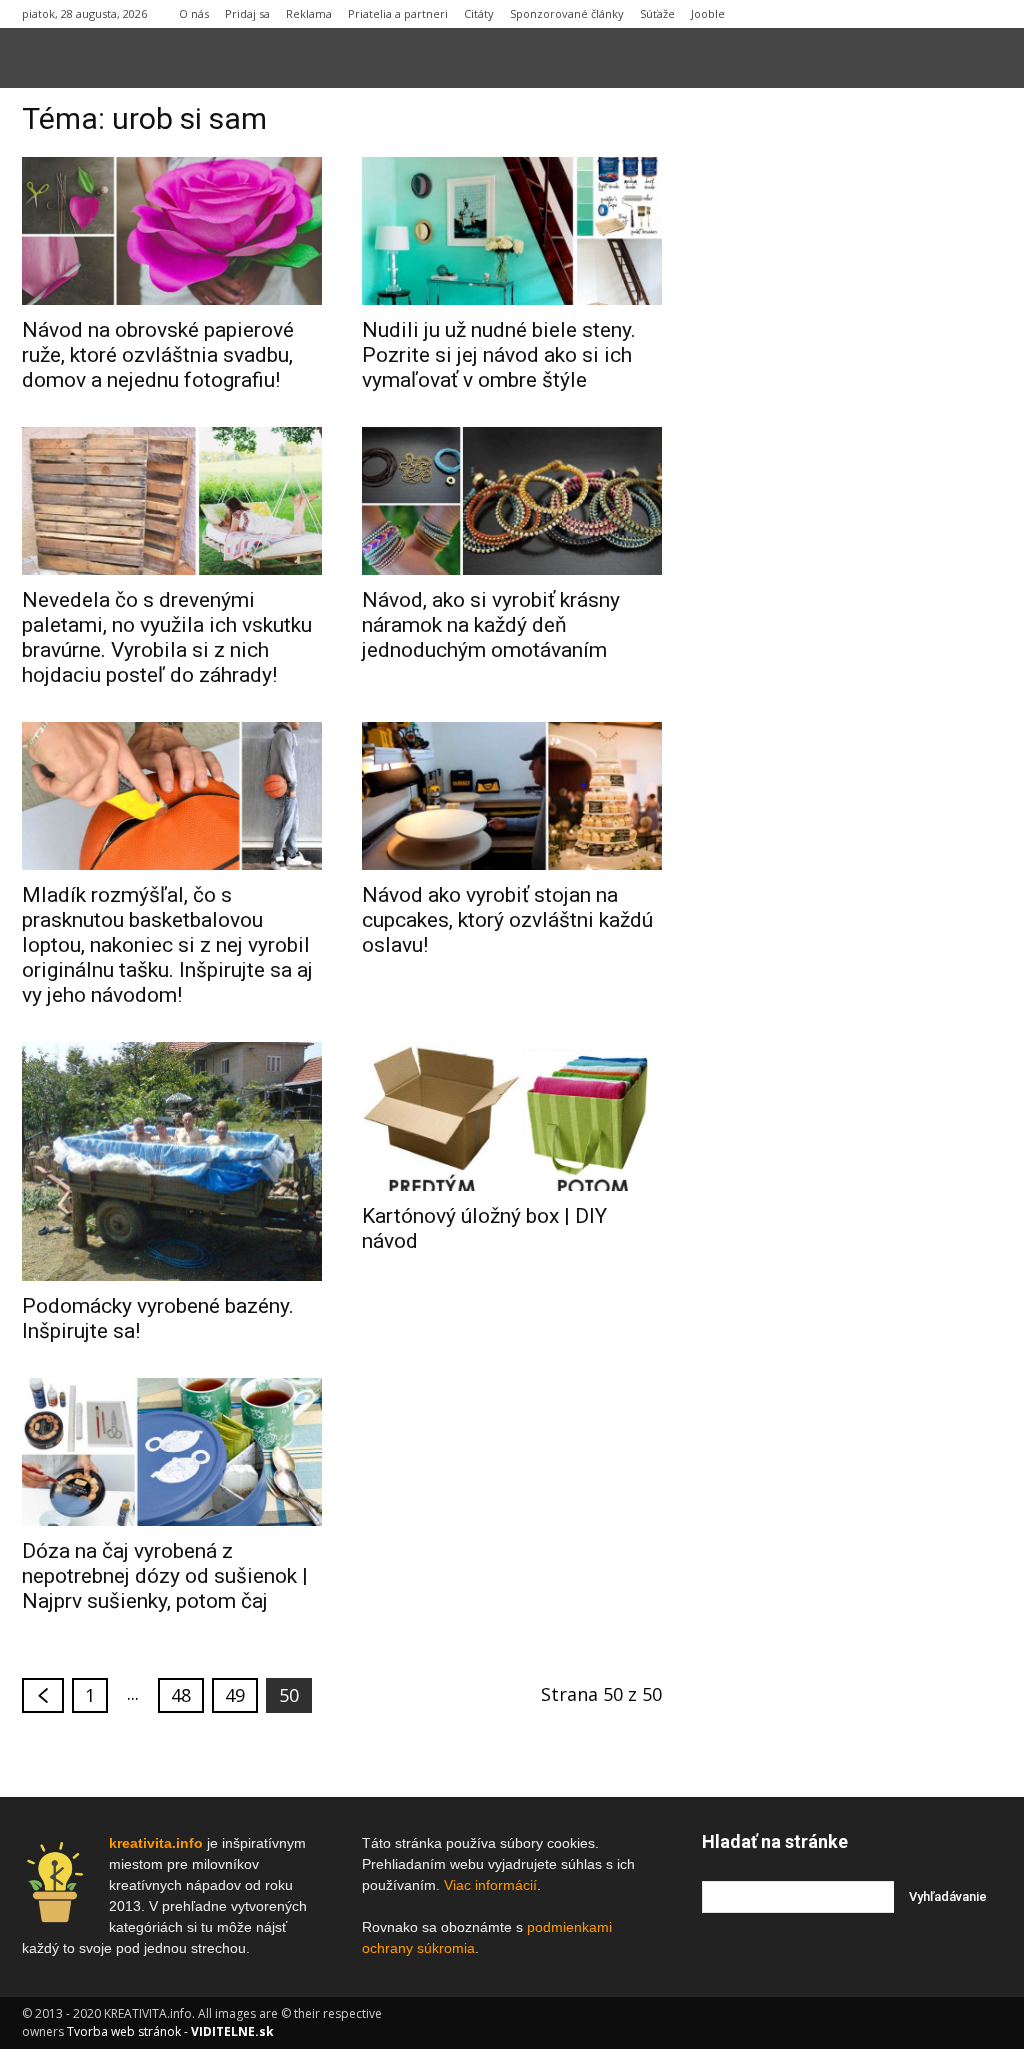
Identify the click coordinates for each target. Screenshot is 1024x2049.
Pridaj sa (247, 13)
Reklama (309, 13)
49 (235, 1695)
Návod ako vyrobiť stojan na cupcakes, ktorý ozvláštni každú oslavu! (507, 920)
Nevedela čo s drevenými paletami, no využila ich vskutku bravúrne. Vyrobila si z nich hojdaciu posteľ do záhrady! (167, 637)
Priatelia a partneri (398, 13)
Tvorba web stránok (124, 2031)
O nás (194, 13)
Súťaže (657, 13)
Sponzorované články (567, 13)
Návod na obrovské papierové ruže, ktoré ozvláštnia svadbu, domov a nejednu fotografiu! (158, 355)
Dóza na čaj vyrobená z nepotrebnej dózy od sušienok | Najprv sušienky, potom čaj (165, 1576)
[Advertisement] (852, 409)
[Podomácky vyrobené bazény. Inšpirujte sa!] (172, 1161)
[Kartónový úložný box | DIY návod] (512, 1116)
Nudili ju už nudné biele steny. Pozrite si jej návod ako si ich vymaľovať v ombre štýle (499, 355)
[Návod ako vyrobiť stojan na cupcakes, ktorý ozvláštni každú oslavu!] (512, 796)
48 (181, 1695)
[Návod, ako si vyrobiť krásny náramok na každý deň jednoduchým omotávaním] (512, 501)
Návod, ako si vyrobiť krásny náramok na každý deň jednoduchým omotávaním (491, 625)
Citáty (479, 13)
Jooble (708, 13)
